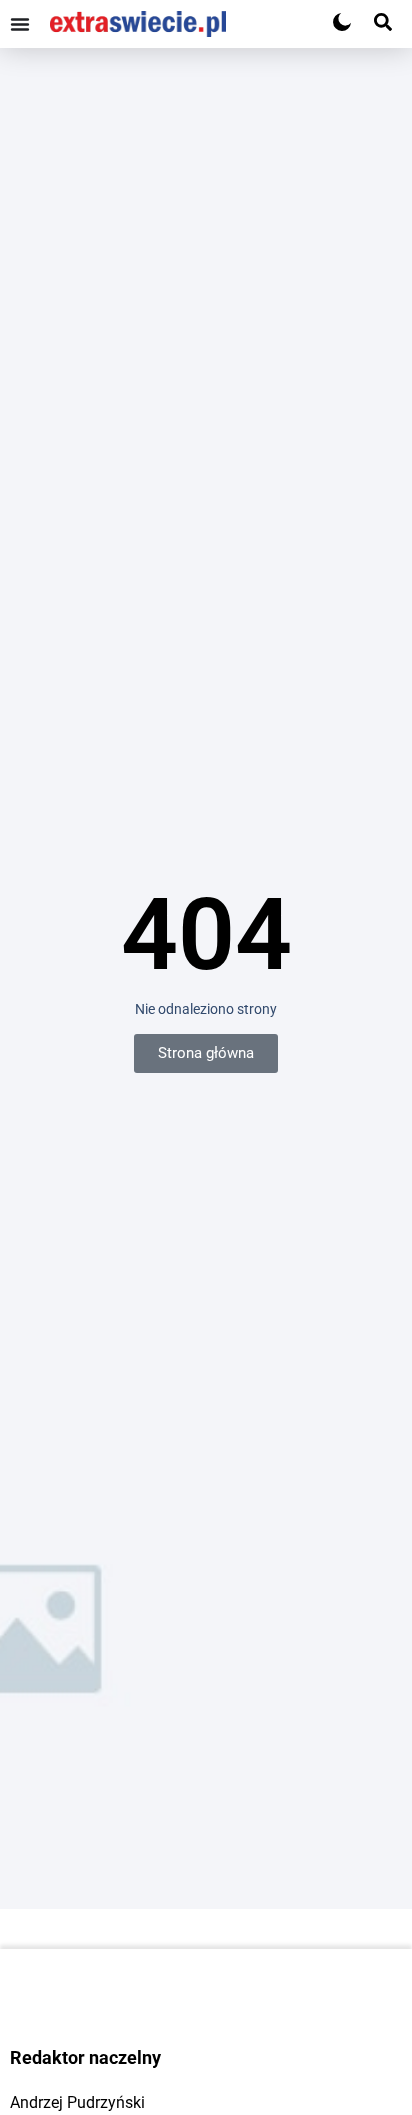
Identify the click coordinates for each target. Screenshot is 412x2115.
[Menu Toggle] (20, 24)
